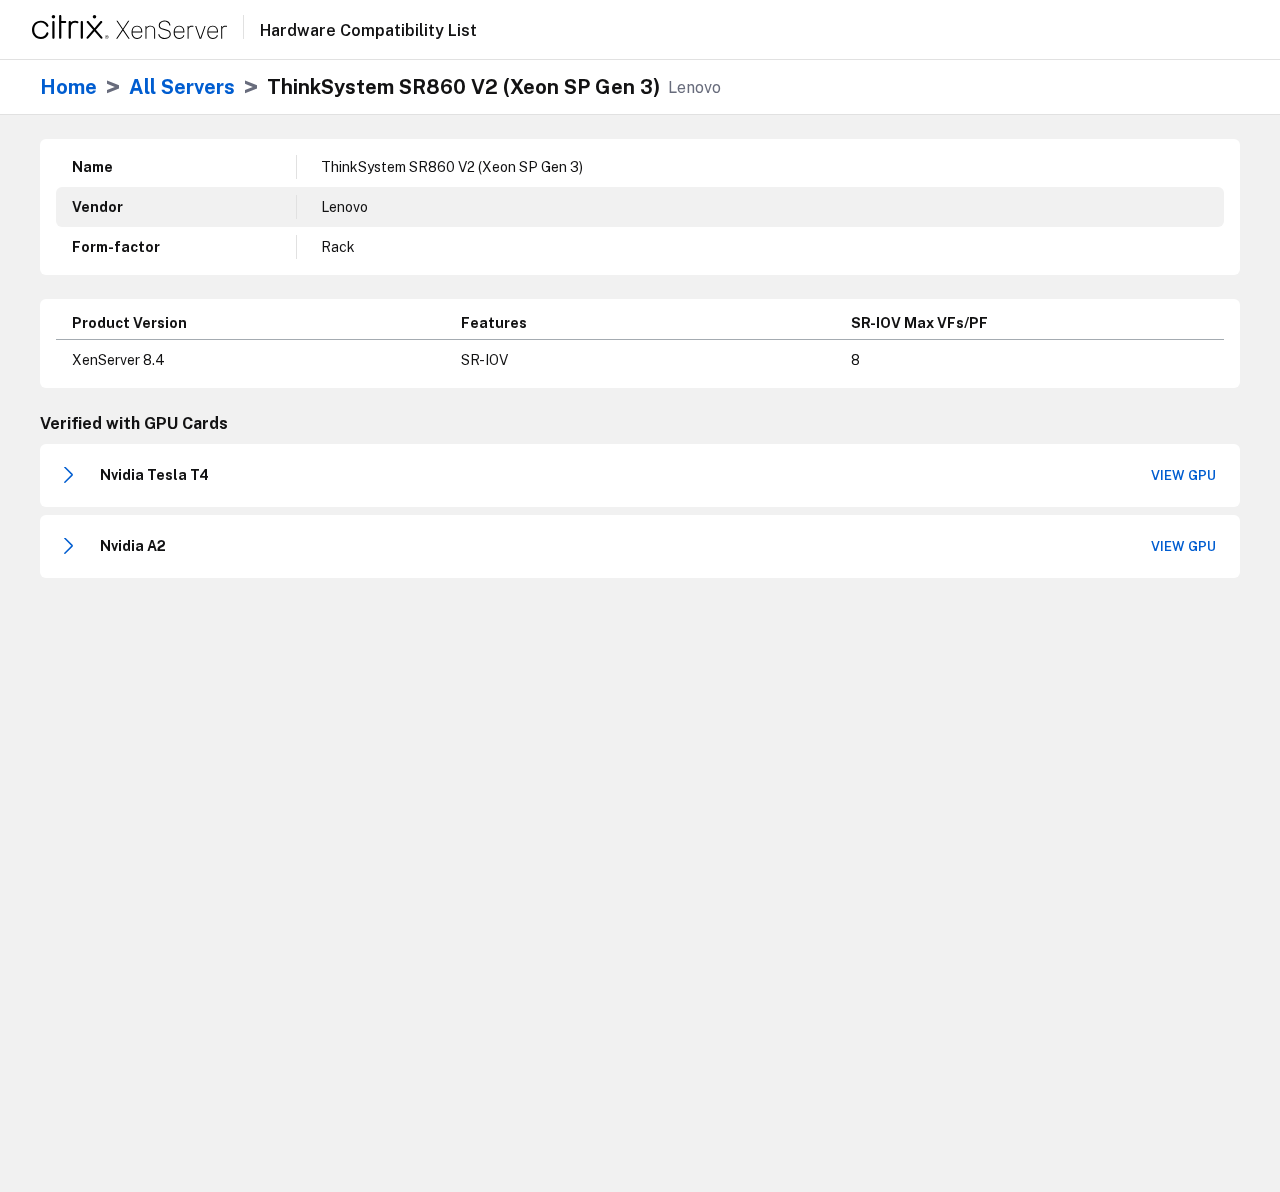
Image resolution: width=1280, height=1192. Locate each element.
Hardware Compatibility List (368, 31)
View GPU (1183, 475)
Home (68, 87)
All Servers (182, 87)
